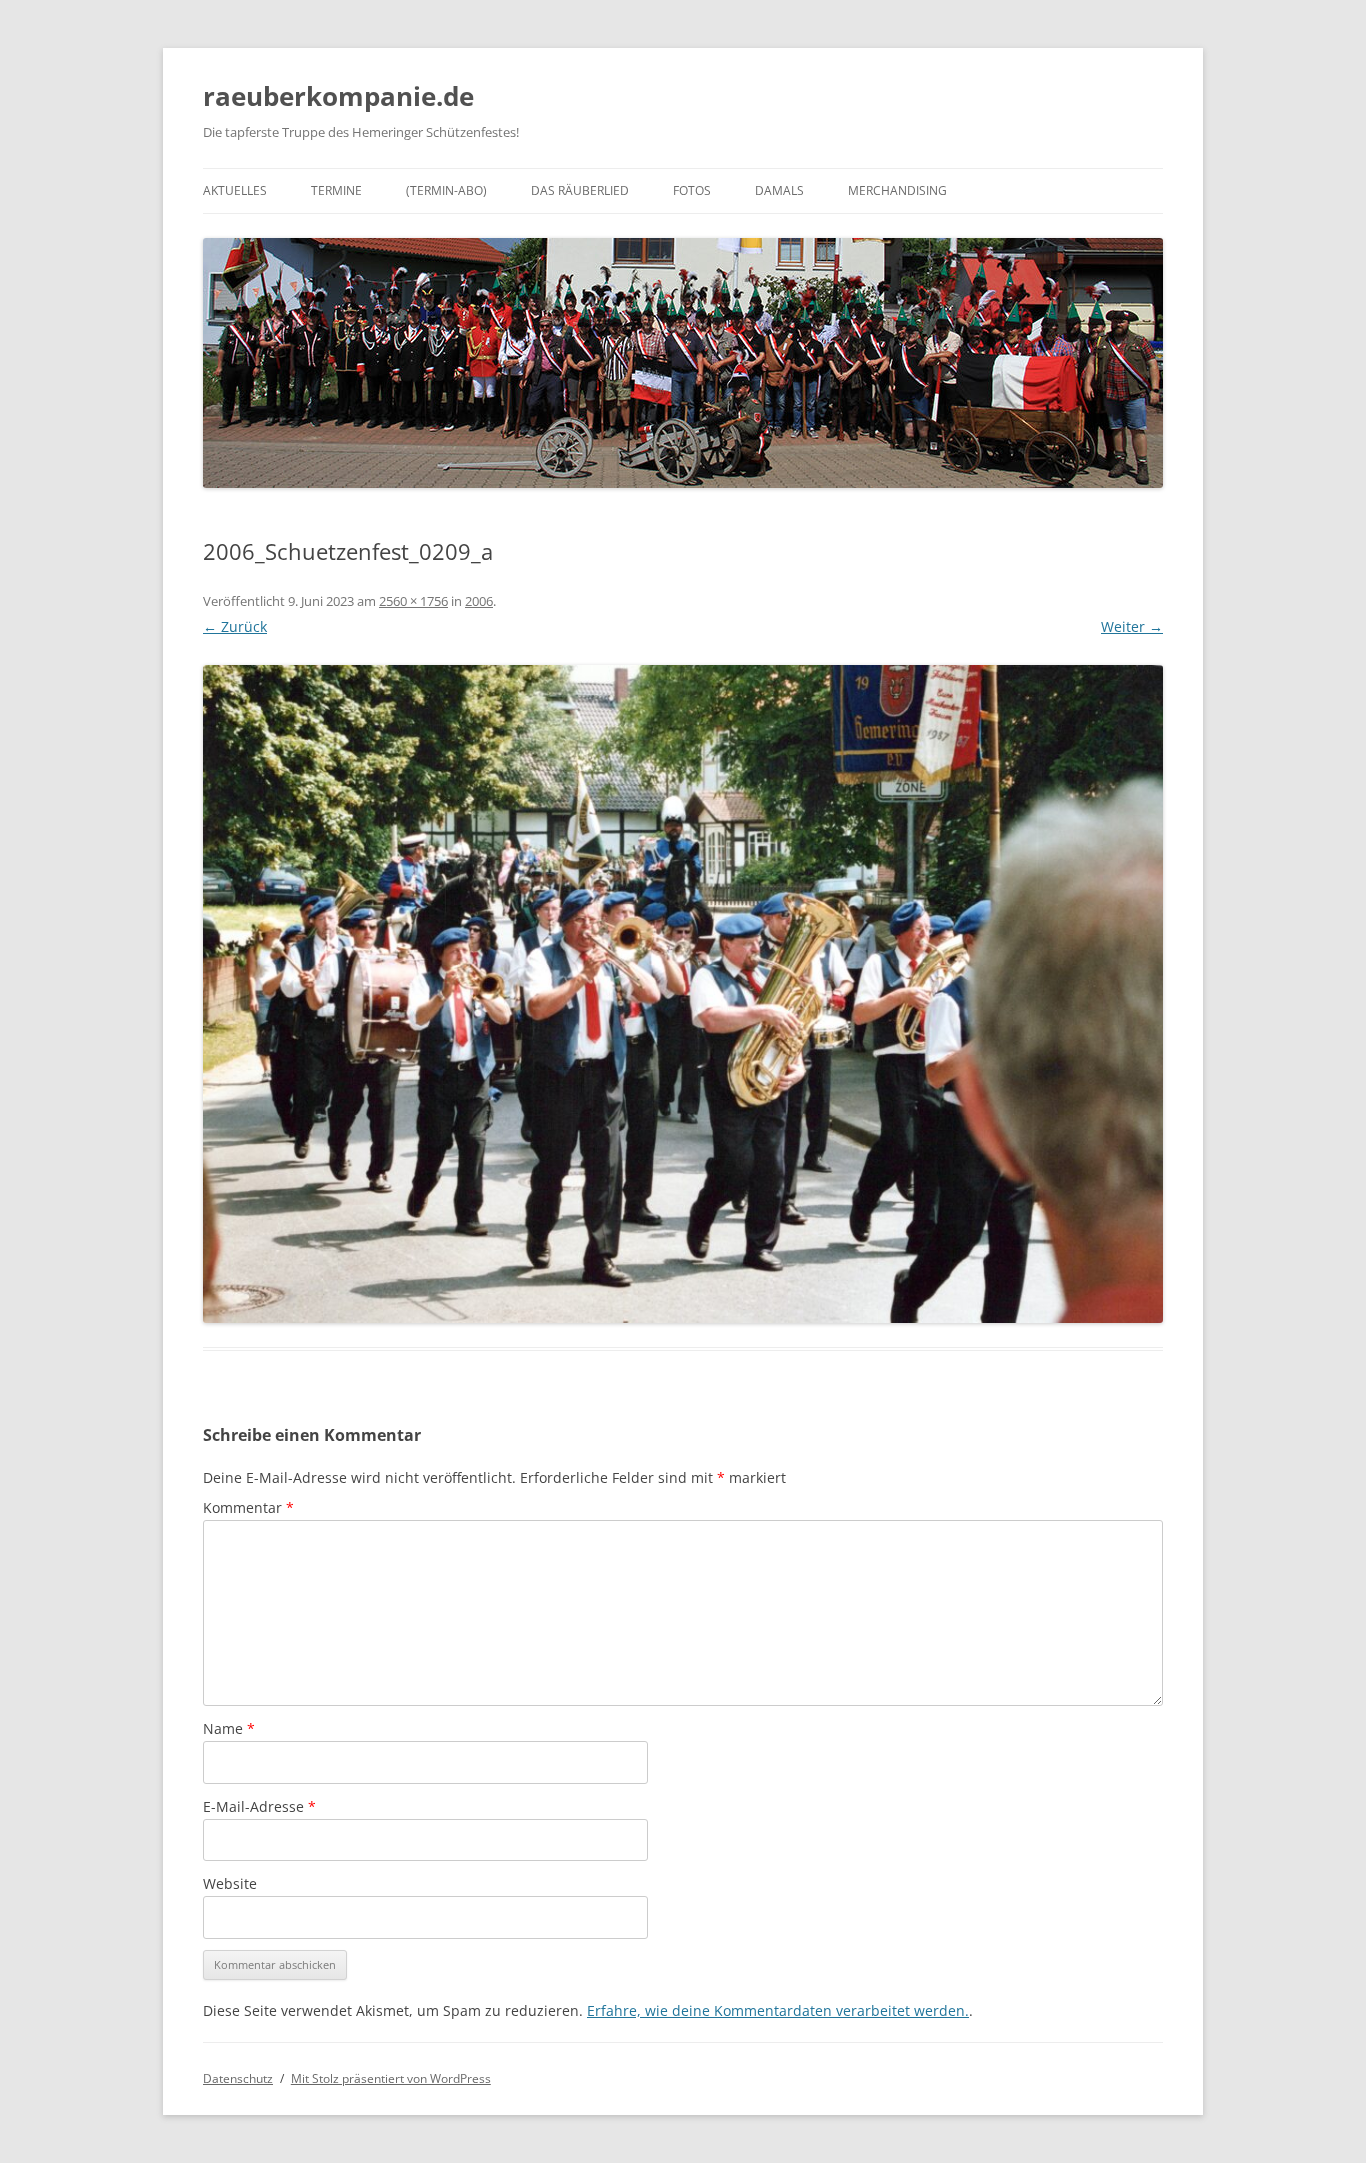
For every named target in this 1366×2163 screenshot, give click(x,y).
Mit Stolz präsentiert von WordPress (391, 2078)
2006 (479, 601)
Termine (336, 190)
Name (229, 1728)
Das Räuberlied (580, 190)
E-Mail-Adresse (259, 1806)
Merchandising (897, 190)
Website (230, 1883)
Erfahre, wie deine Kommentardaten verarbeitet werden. (778, 2010)
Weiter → (1132, 626)
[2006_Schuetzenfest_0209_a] (683, 994)
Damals (779, 190)
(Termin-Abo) (446, 190)
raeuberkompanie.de (338, 96)
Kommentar (248, 1507)
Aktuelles (235, 190)
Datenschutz (238, 2078)
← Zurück (235, 626)
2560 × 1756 (413, 601)
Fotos (692, 190)
